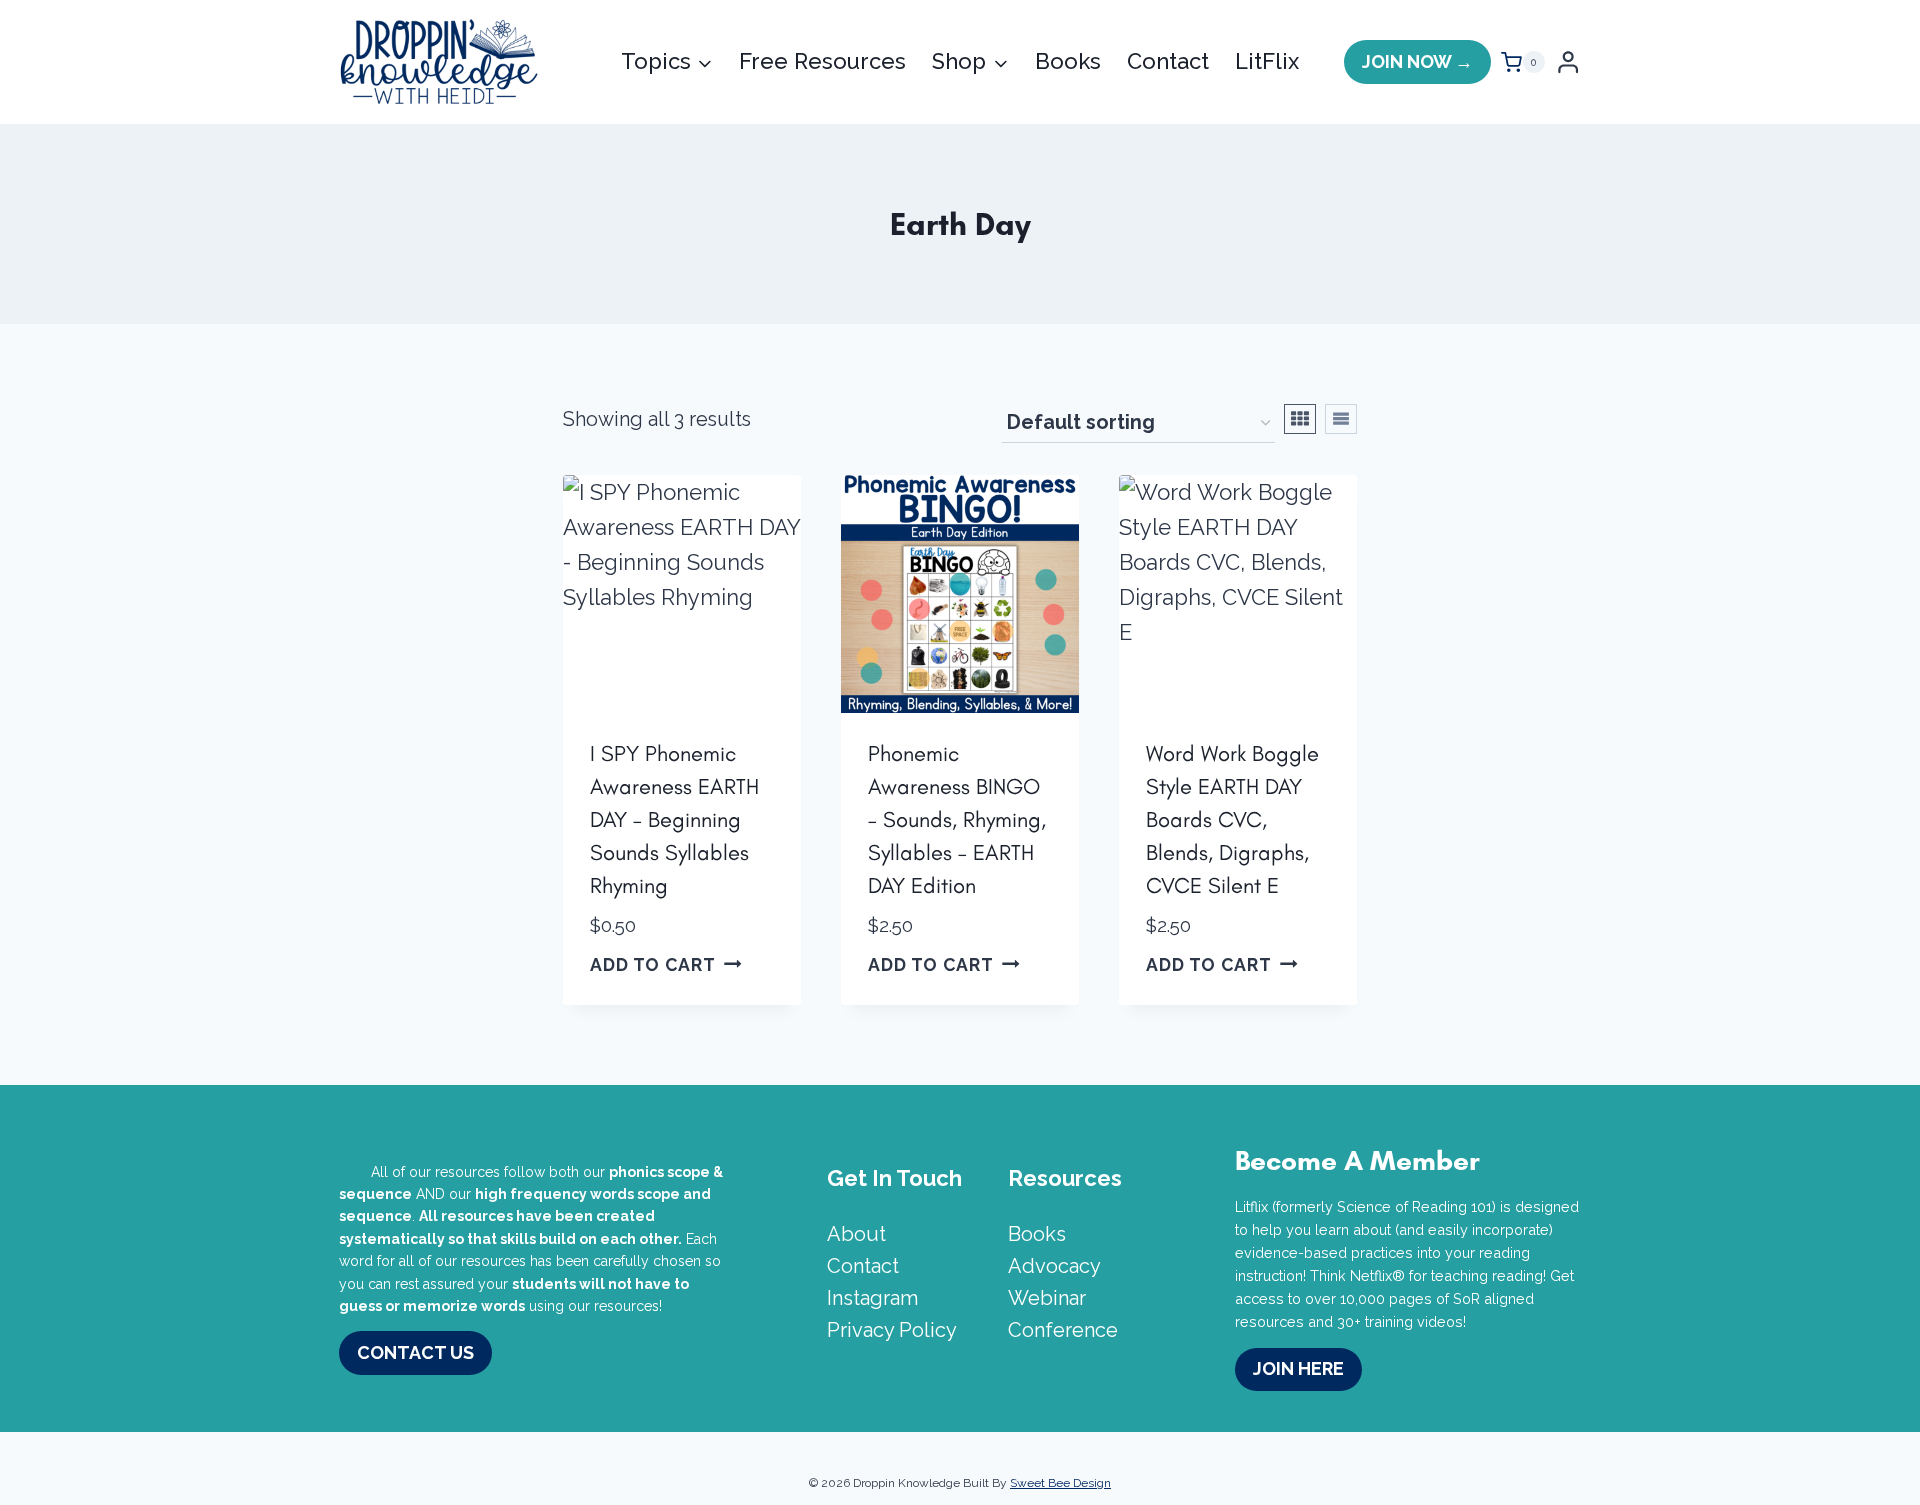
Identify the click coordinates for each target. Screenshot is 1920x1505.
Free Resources (822, 61)
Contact (1168, 61)
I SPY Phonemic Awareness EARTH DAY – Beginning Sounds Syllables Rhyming (674, 819)
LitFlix (1267, 61)
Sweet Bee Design (1060, 1483)
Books (1068, 61)
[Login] (1568, 62)
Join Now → (1417, 61)
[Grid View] (1300, 419)
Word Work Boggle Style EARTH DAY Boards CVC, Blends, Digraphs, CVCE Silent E (1232, 819)
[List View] (1341, 419)
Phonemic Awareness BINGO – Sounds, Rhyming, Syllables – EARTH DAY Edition (957, 819)
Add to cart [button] (653, 963)
